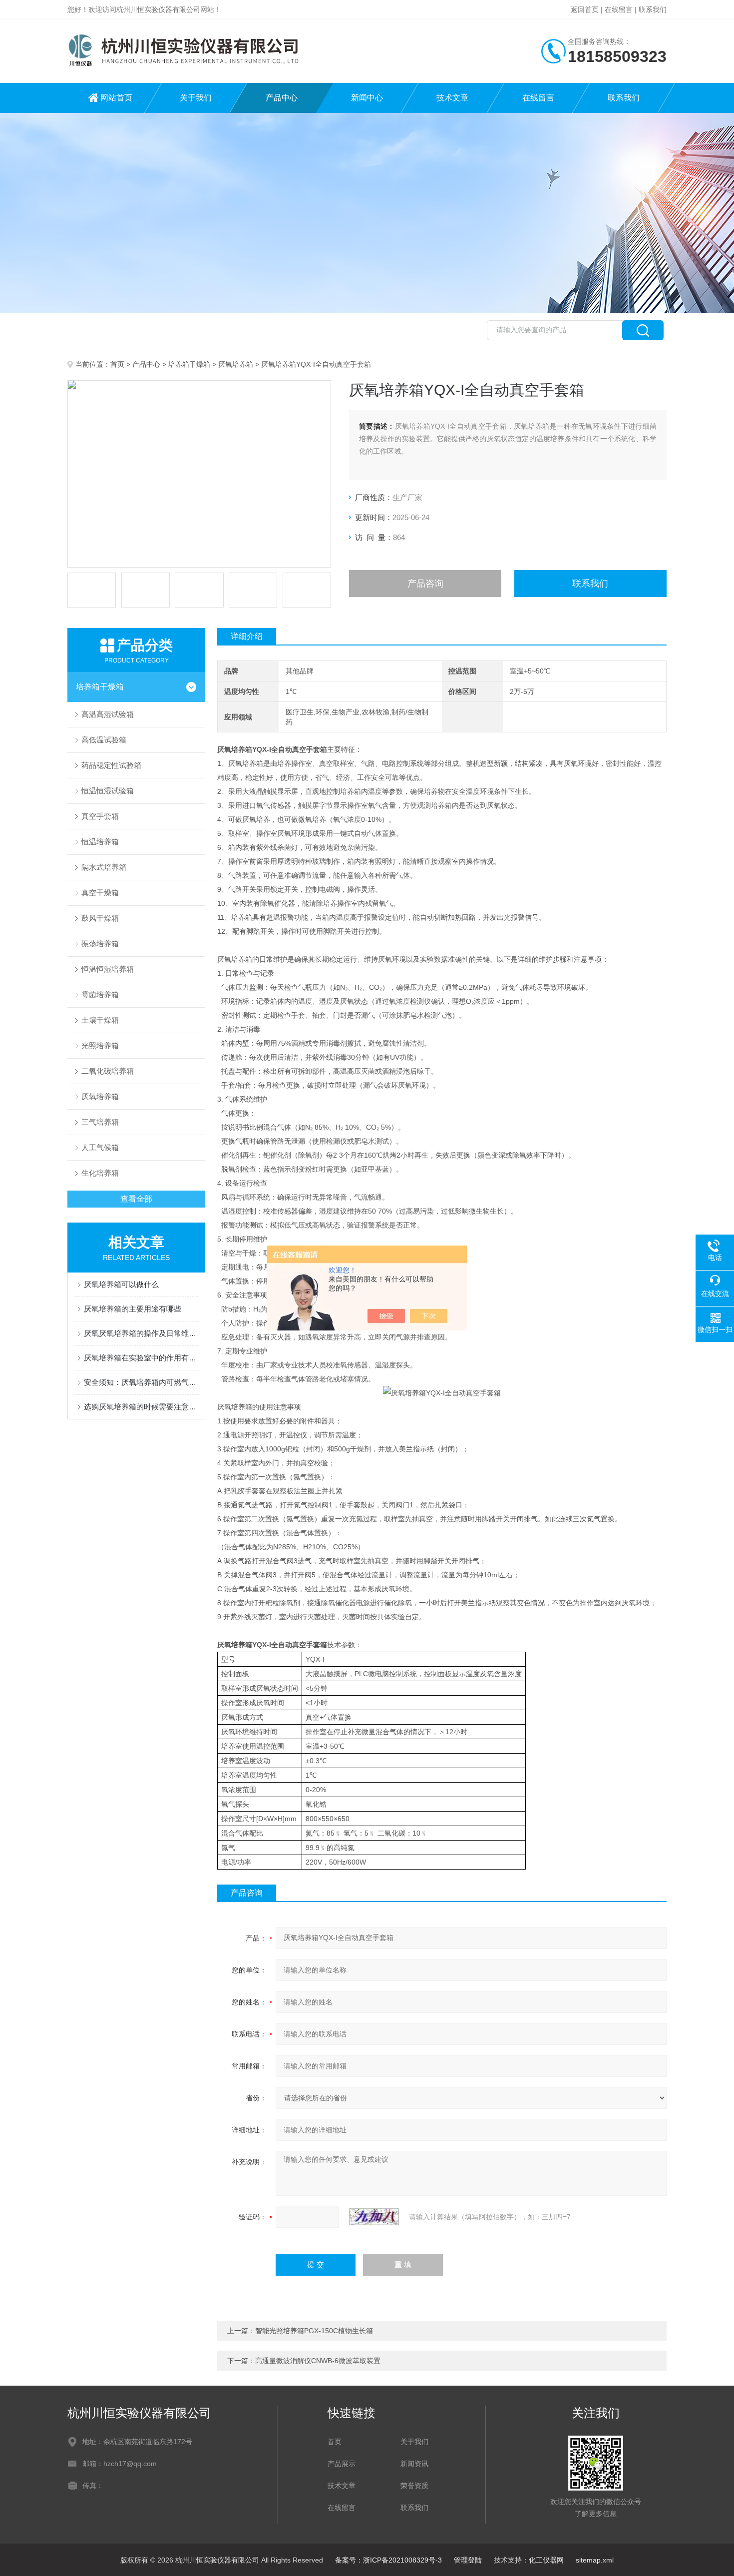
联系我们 (653, 9)
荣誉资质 (414, 2486)
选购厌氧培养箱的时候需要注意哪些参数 (141, 1407)
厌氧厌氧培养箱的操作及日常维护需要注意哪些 (141, 1333)
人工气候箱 (100, 1147)
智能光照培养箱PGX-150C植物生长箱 (314, 2331)
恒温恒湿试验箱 (108, 791)
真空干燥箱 (100, 893)
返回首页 (585, 9)
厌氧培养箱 (236, 364)
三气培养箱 (100, 1122)
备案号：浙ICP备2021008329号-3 (388, 2560)
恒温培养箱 (100, 842)
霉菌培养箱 (100, 994)
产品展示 (342, 2464)
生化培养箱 (100, 1173)
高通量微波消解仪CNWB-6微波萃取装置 (318, 2361)
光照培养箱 (100, 1045)
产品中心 (282, 98)
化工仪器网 (546, 2560)
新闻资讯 (414, 2464)
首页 (117, 364)
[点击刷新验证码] (374, 2217)
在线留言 (619, 9)
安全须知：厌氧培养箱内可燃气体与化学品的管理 (141, 1382)
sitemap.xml (595, 2560)
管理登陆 (468, 2560)
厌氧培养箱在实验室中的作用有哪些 (141, 1358)
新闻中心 (367, 98)
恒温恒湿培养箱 (108, 969)
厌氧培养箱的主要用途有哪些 (133, 1309)
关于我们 (196, 98)
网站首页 (116, 98)
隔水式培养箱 (104, 867)
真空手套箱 (100, 816)
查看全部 (136, 1199)
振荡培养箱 (100, 944)
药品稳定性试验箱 (111, 765)
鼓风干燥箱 (100, 918)
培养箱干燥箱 (189, 364)
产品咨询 (425, 584)
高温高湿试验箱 (108, 714)
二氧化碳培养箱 (108, 1071)
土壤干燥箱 (100, 1020)
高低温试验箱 (104, 740)
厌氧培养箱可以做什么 (121, 1284)
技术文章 (452, 98)
